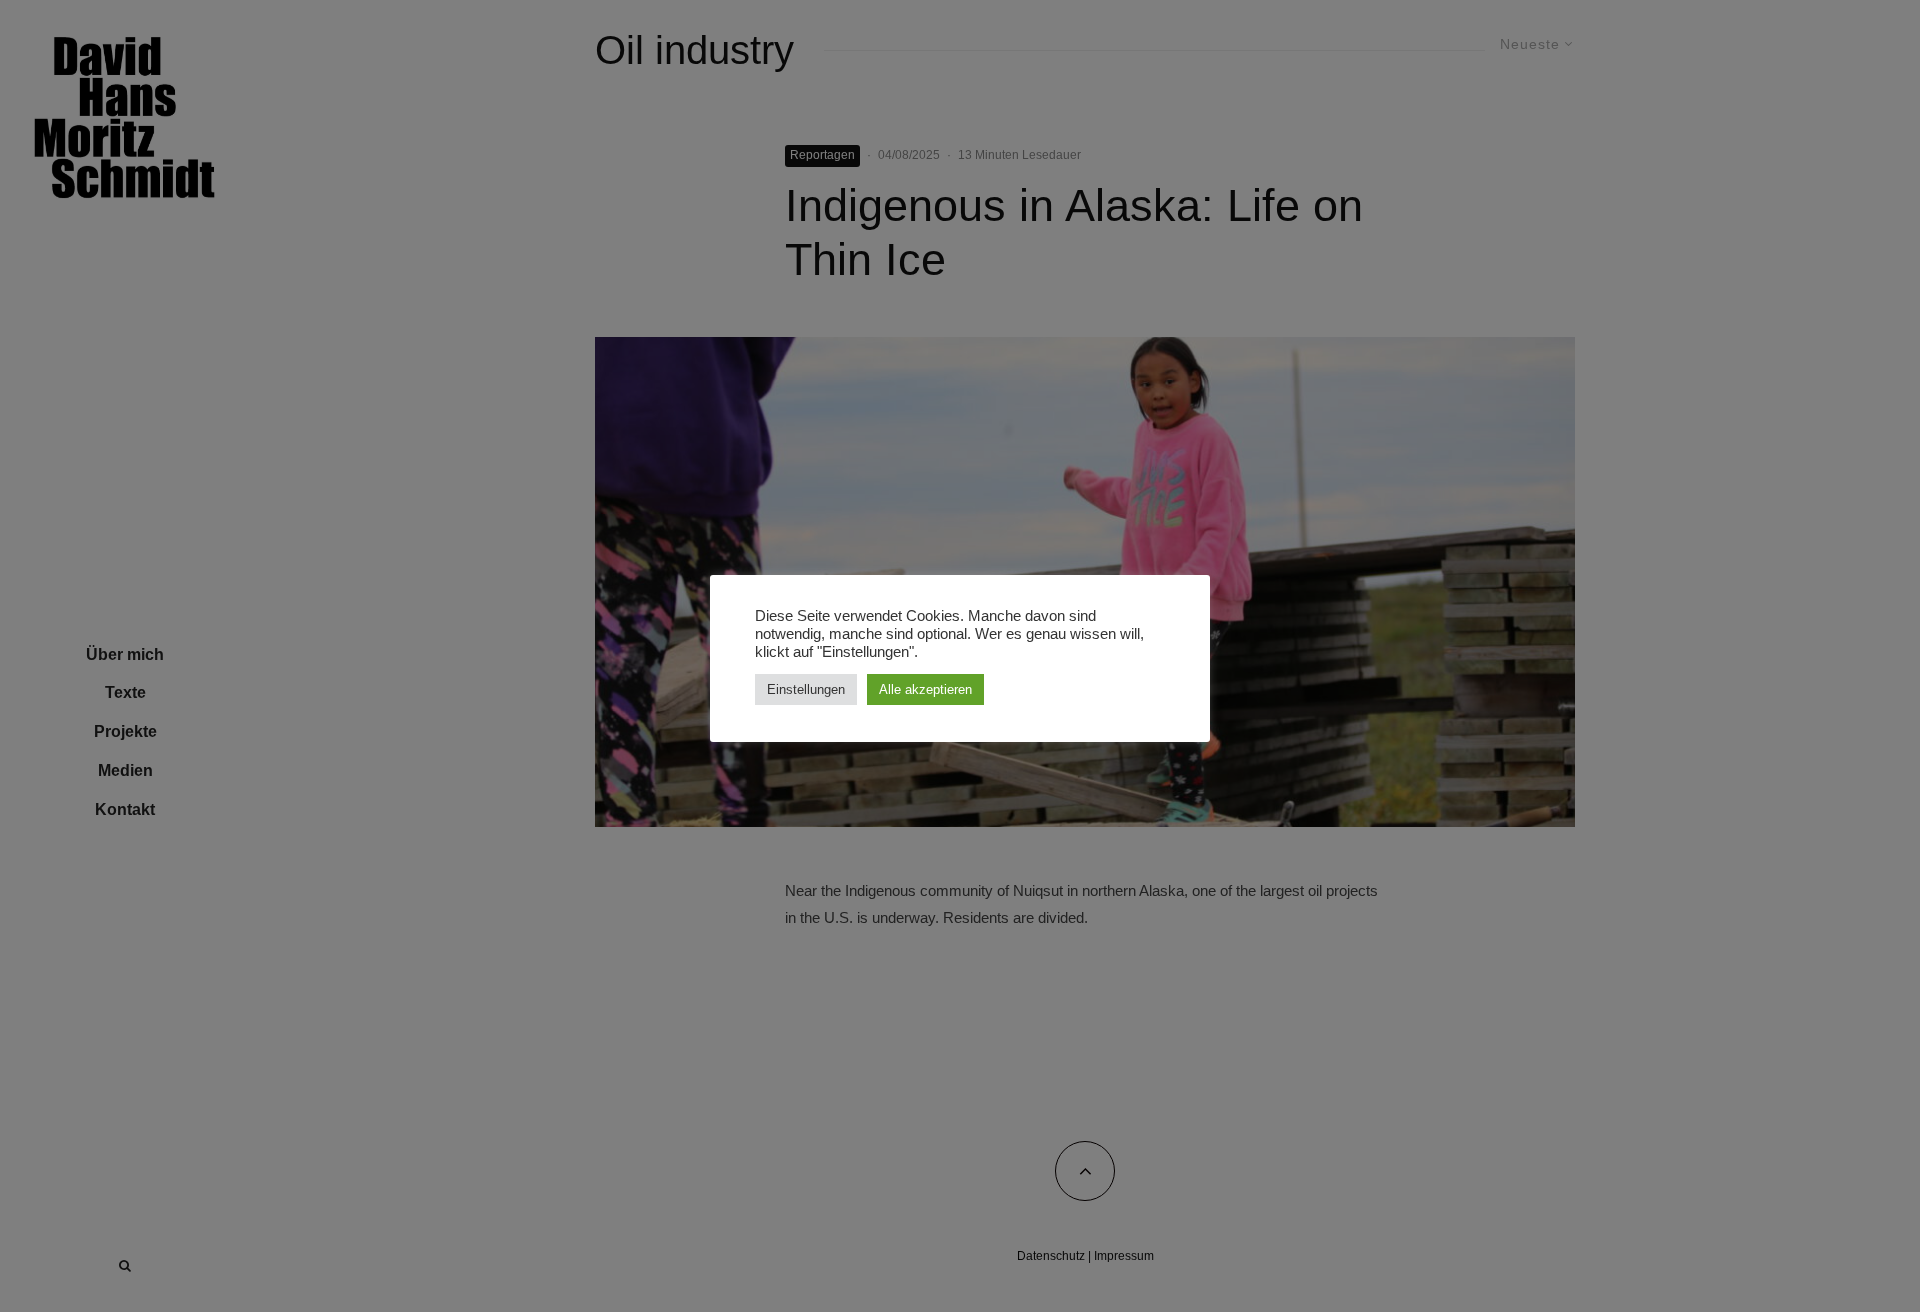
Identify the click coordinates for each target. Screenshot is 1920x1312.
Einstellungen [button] (806, 689)
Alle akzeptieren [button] (925, 689)
